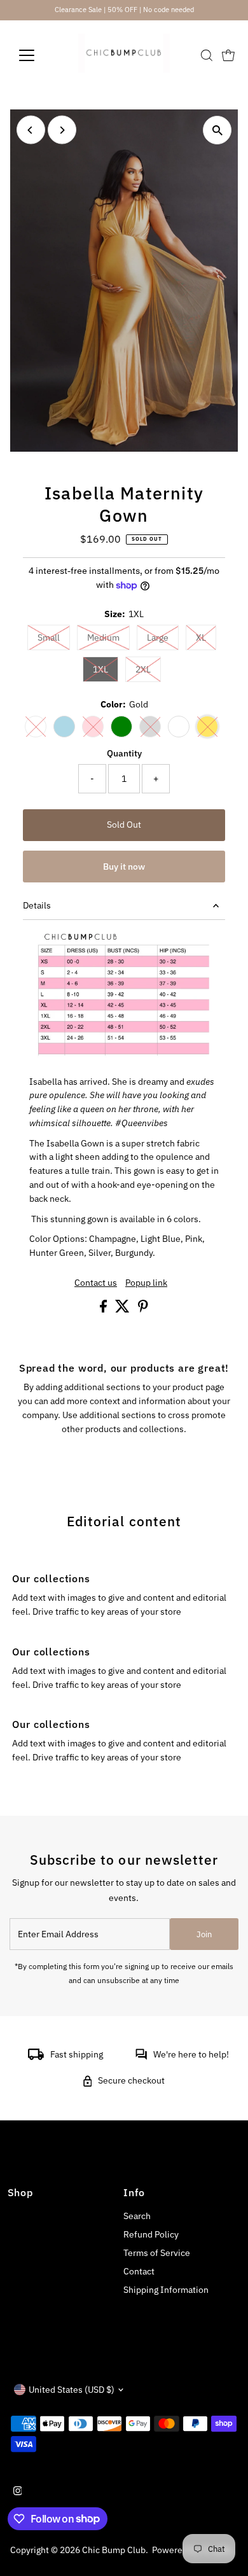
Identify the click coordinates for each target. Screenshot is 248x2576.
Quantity (124, 753)
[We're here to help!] (141, 2057)
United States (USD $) (72, 2390)
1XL (106, 669)
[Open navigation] (37, 55)
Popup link (146, 1283)
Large (163, 637)
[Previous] (31, 130)
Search (137, 2216)
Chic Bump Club (114, 2550)
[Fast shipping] (36, 2057)
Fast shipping (77, 2054)
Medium (108, 637)
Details (37, 905)
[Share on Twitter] (123, 1309)
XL (206, 637)
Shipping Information (166, 2290)
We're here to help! (191, 2054)
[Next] (62, 130)
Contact (139, 2271)
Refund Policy (151, 2234)
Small (54, 637)
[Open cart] (228, 55)
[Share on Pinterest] (143, 1309)
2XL (148, 669)
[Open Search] (207, 55)
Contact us (96, 1283)
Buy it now (124, 867)
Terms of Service (157, 2253)
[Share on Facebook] (104, 1309)
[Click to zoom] (217, 130)
